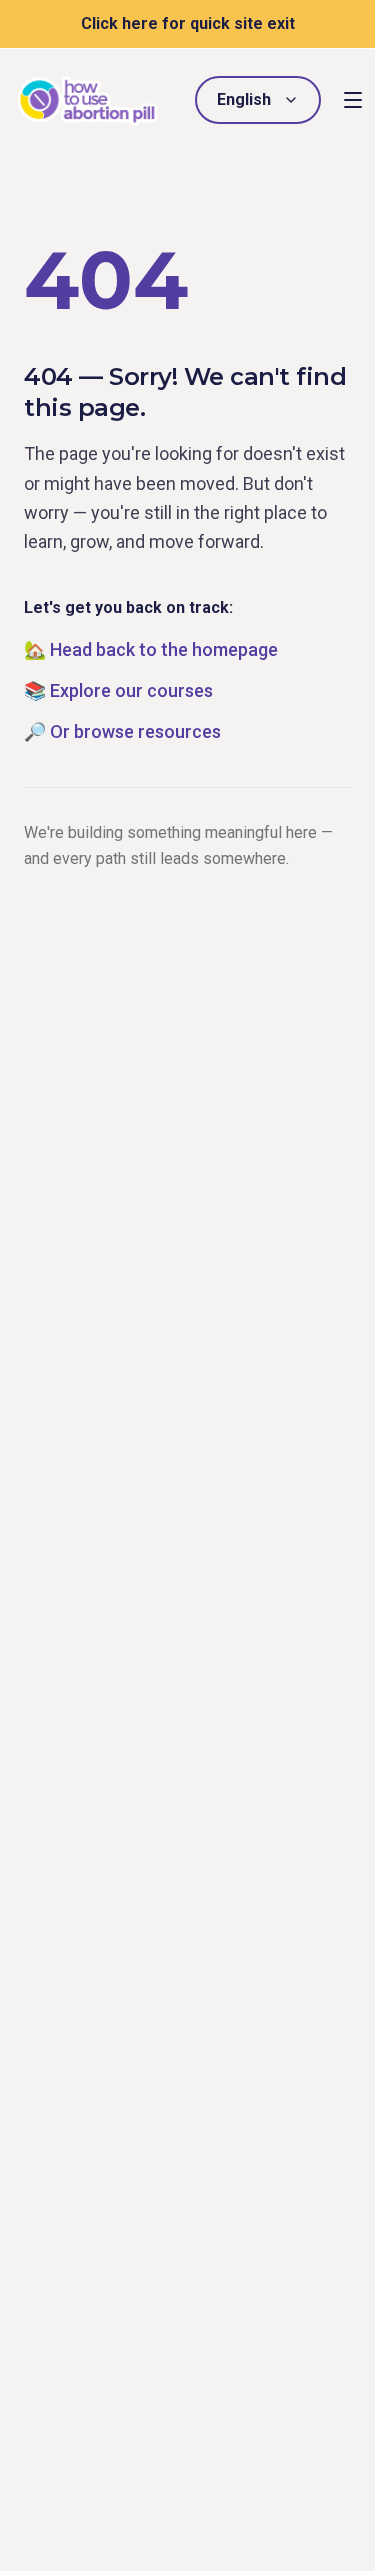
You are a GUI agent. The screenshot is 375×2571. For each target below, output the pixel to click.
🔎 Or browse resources (122, 731)
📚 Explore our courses (118, 690)
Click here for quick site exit (188, 23)
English (244, 99)
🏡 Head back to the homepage (151, 649)
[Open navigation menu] (353, 100)
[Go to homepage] (88, 100)
